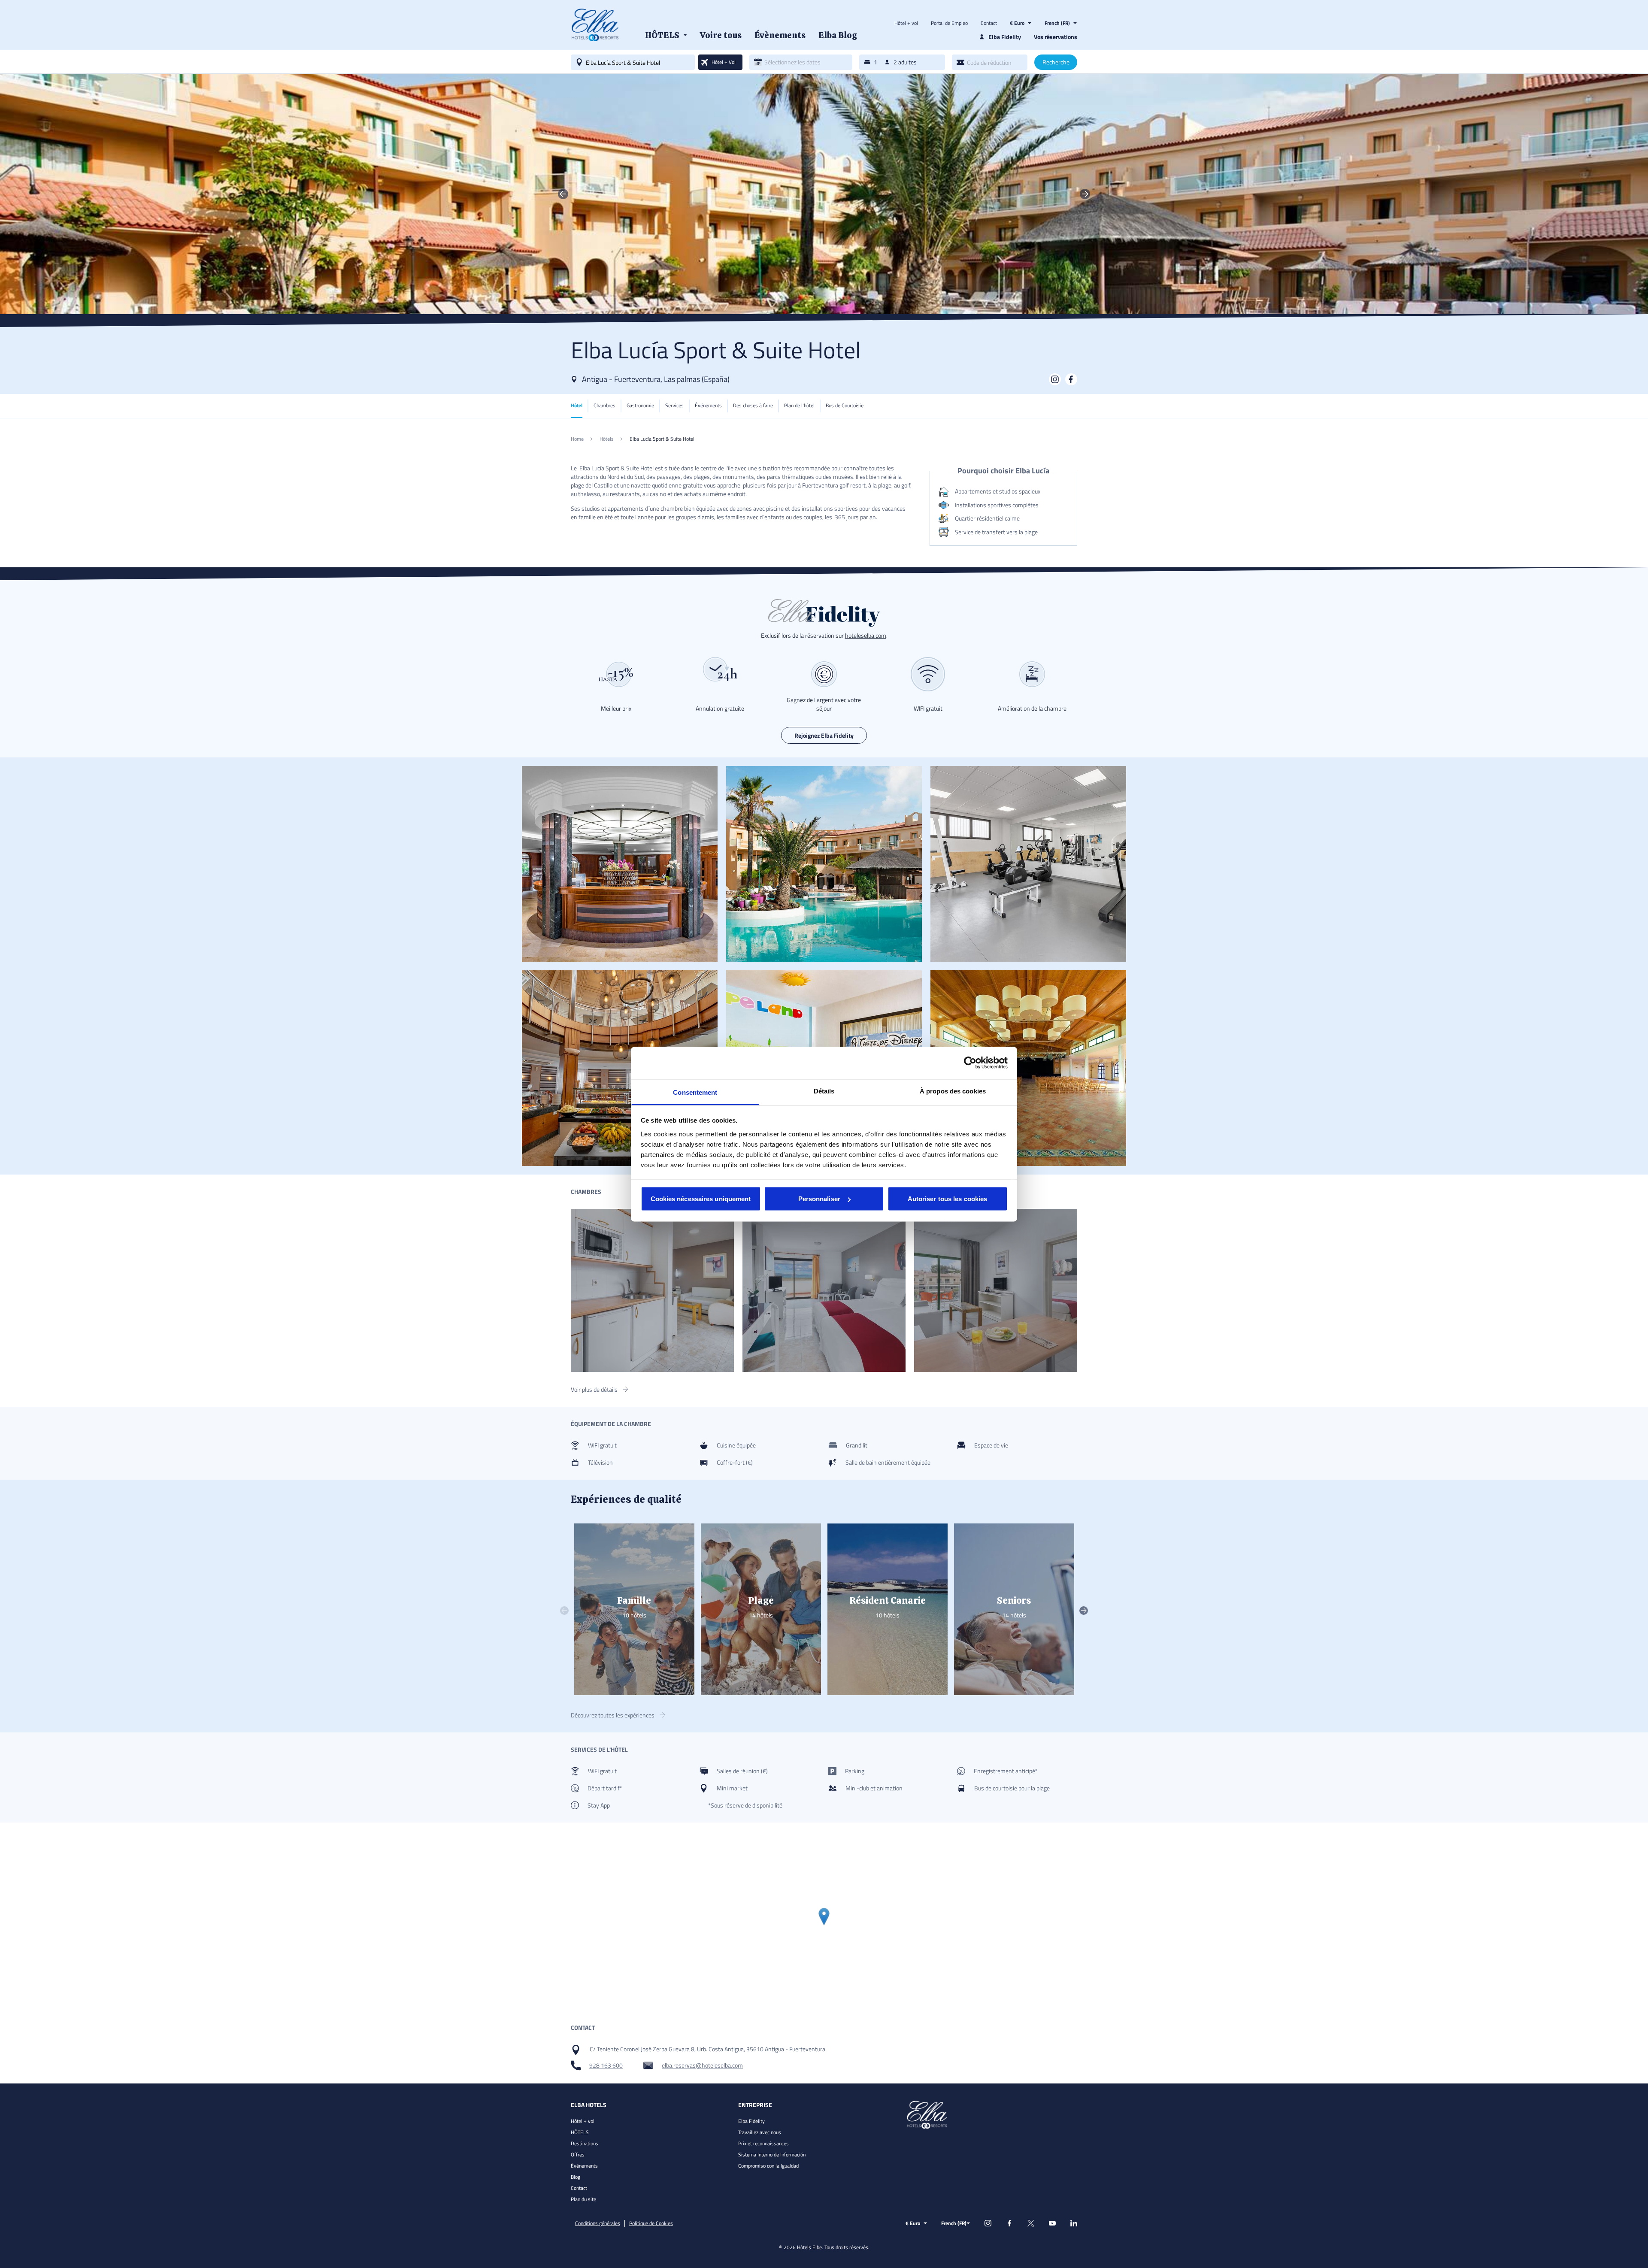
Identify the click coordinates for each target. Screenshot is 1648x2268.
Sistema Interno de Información (772, 2154)
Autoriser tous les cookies (948, 1199)
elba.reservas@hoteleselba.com (702, 2065)
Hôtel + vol (906, 23)
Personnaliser (819, 1199)
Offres (578, 2154)
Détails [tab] (824, 1091)
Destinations (585, 2143)
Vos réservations (1056, 37)
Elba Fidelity (751, 2121)
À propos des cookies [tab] (953, 1091)
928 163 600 (606, 2065)
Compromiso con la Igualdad (768, 2166)
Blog (576, 2177)
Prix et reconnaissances (763, 2143)
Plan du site (583, 2199)
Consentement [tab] (695, 1092)
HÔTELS (580, 2132)
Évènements (584, 2166)
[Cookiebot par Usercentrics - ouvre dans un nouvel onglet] (970, 1063)
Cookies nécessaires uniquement (701, 1199)
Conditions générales (598, 2223)
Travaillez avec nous (760, 2132)
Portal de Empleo (949, 23)
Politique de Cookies (651, 2223)
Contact (989, 23)
